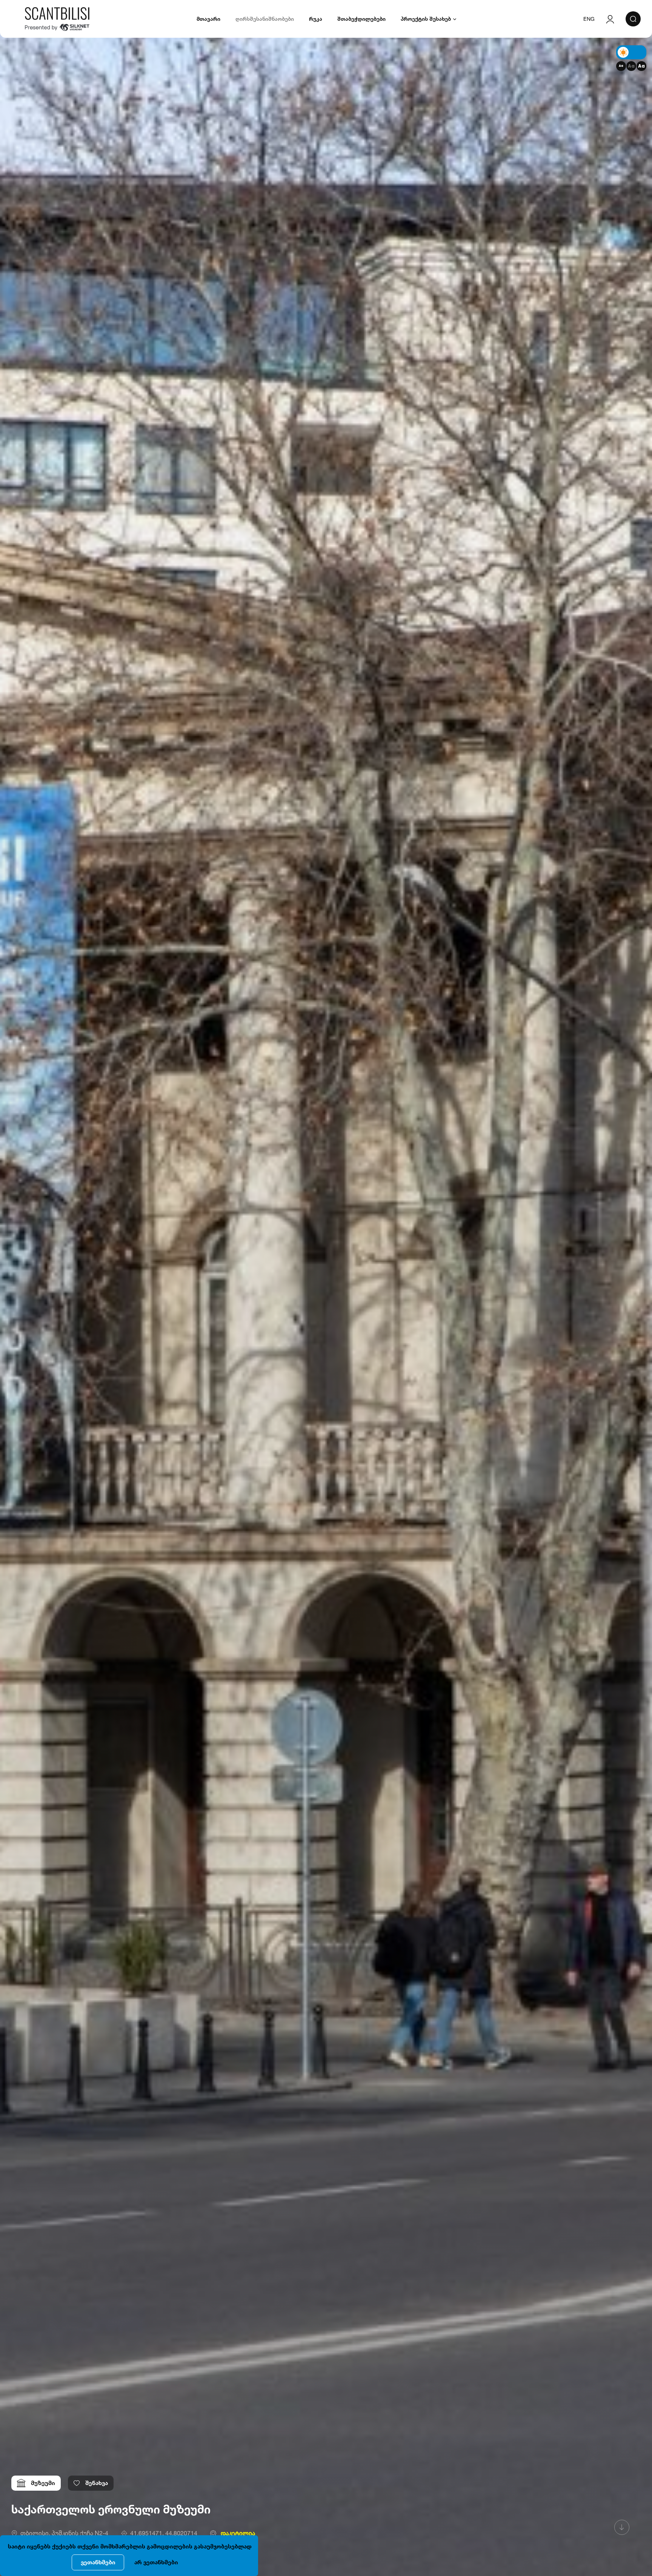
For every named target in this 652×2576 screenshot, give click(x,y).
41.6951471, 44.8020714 (164, 2533)
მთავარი (208, 19)
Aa (621, 66)
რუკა (316, 19)
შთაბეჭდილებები (361, 19)
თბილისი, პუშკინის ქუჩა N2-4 (64, 2533)
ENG (589, 19)
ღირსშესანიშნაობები (265, 19)
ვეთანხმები (98, 2562)
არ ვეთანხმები (156, 2562)
